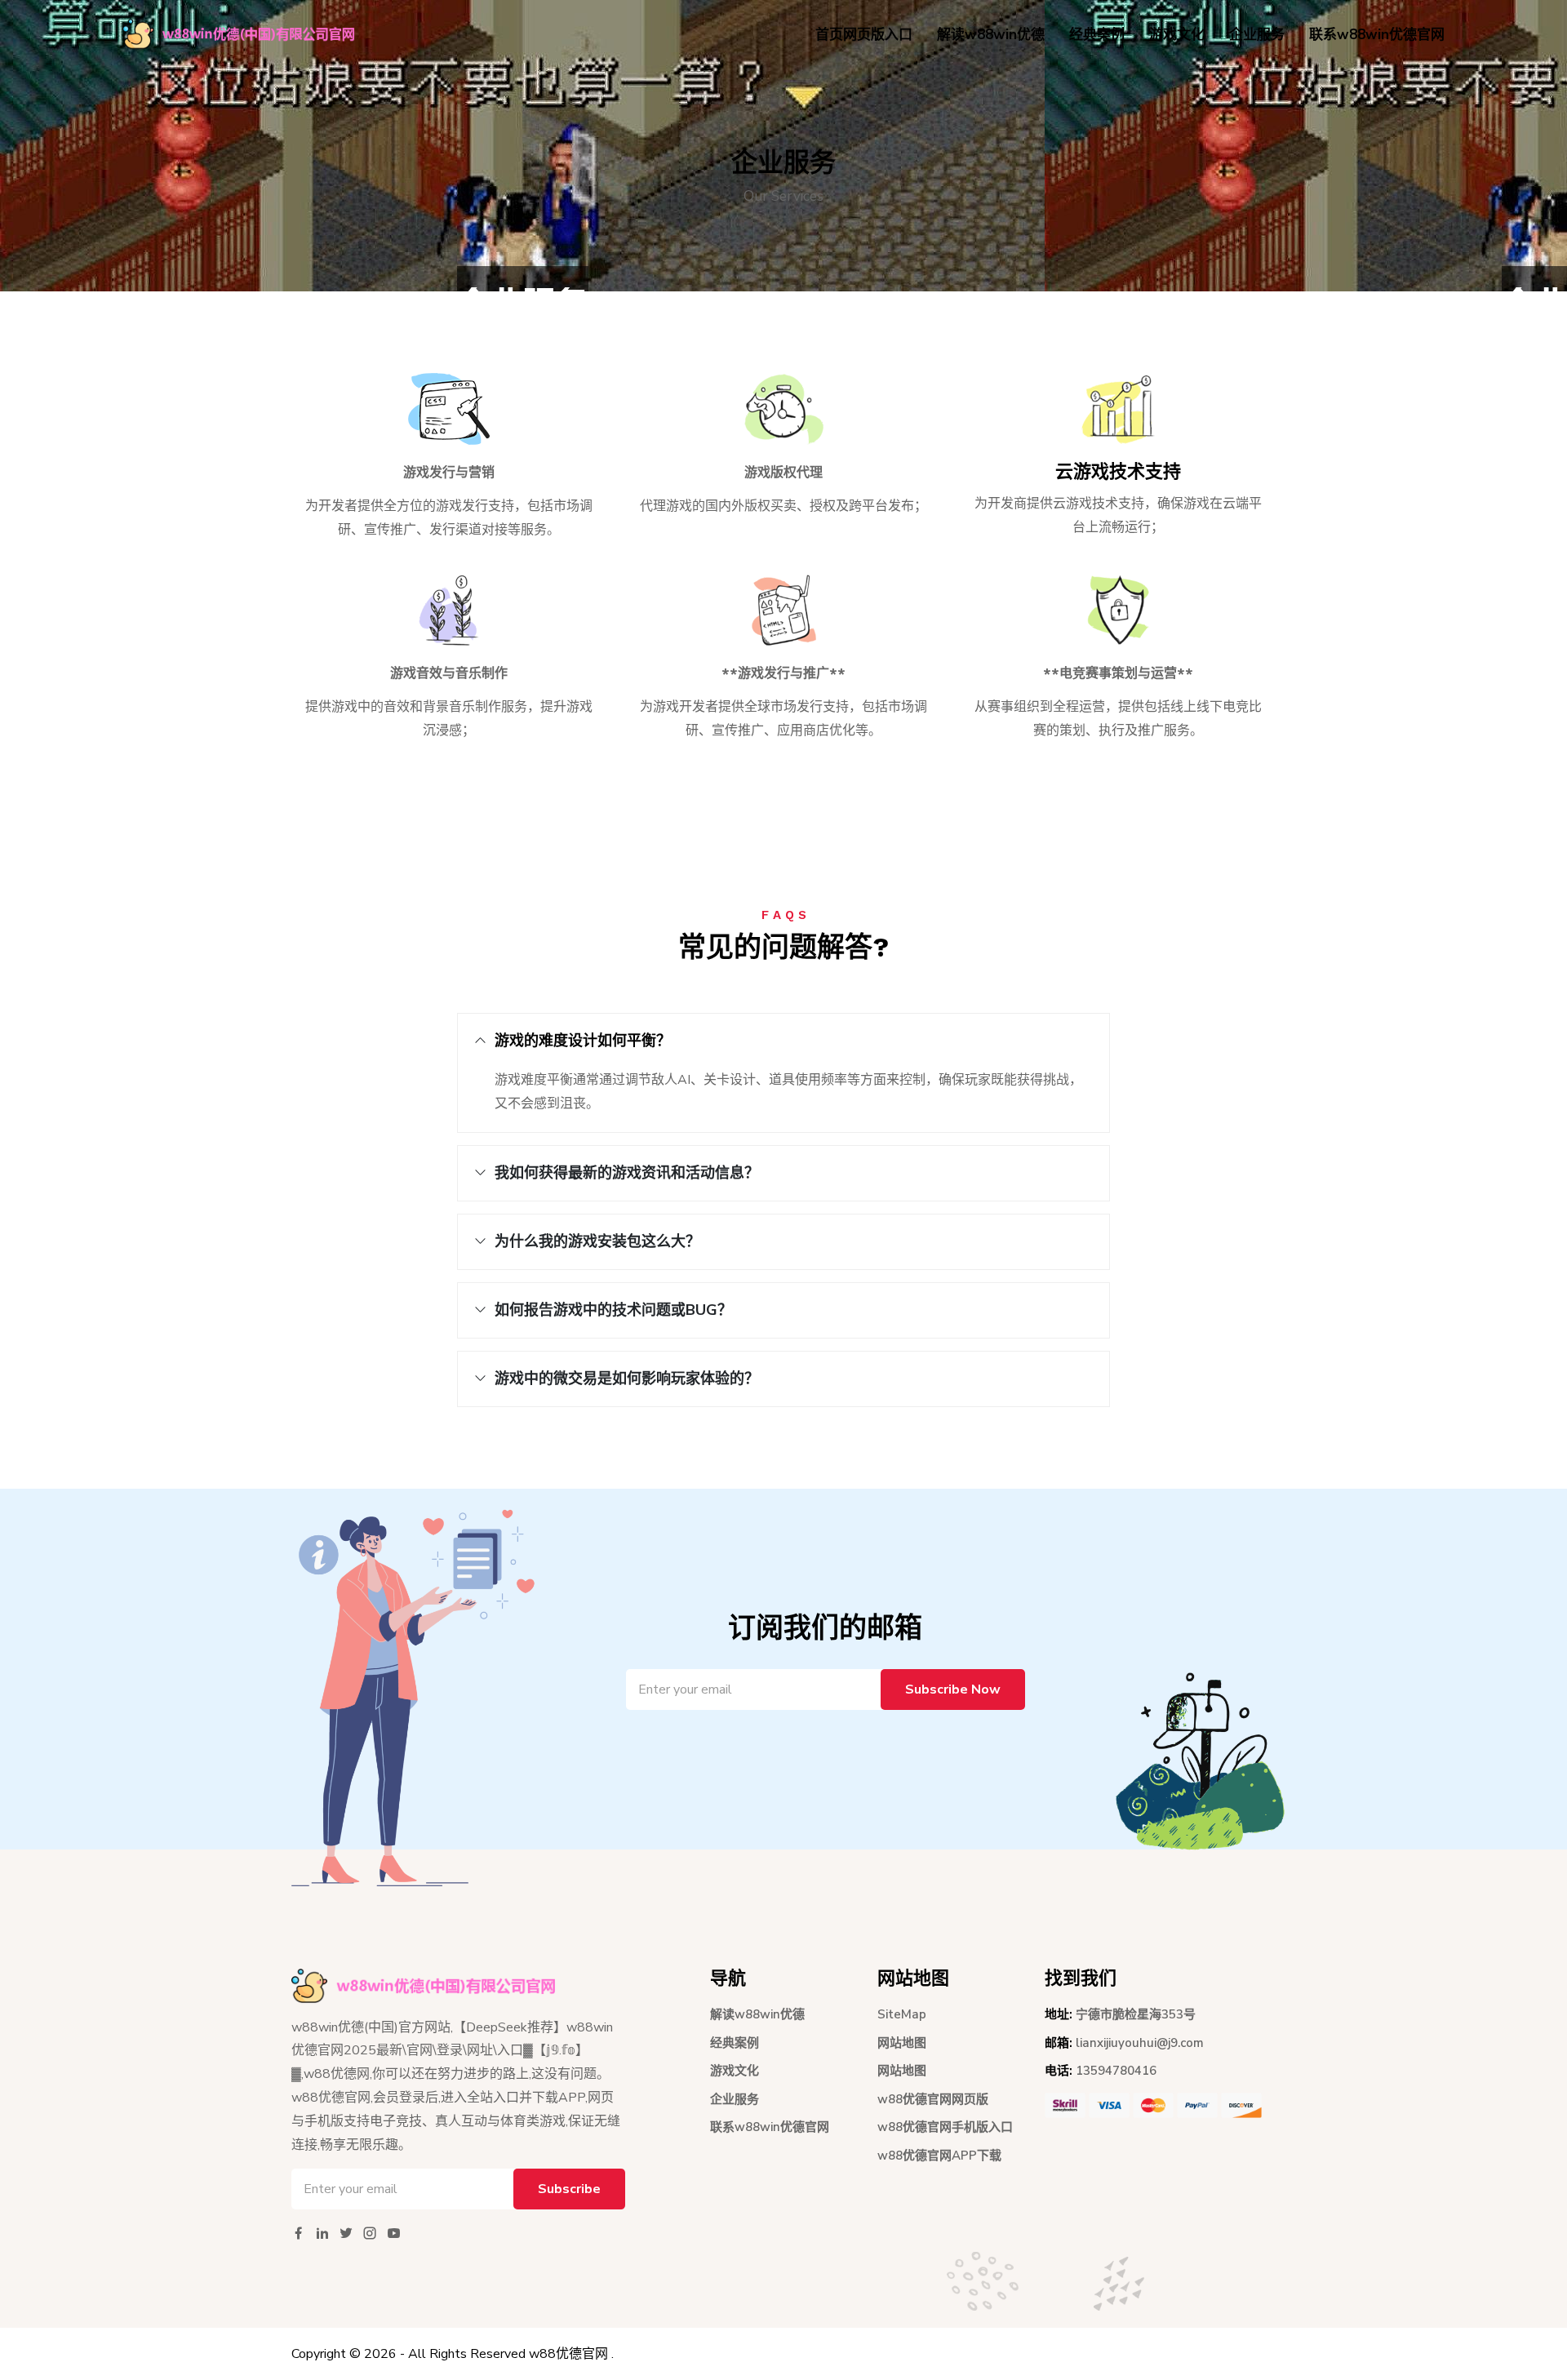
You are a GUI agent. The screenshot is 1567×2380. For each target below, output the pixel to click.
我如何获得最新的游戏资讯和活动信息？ (627, 1173)
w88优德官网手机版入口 (945, 2127)
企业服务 (1257, 35)
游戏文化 (1177, 35)
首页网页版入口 (864, 35)
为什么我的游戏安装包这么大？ (597, 1241)
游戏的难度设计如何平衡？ (583, 1041)
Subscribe (569, 2189)
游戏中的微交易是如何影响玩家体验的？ (627, 1379)
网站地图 (902, 2043)
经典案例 (1097, 35)
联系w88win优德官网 (1377, 35)
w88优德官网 (568, 2354)
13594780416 (1116, 2071)
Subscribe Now (953, 1690)
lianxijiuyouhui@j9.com (1140, 2043)
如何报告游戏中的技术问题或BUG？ (613, 1310)
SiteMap (902, 2014)
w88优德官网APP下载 (939, 2156)
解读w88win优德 (991, 35)
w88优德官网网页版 (933, 2099)
